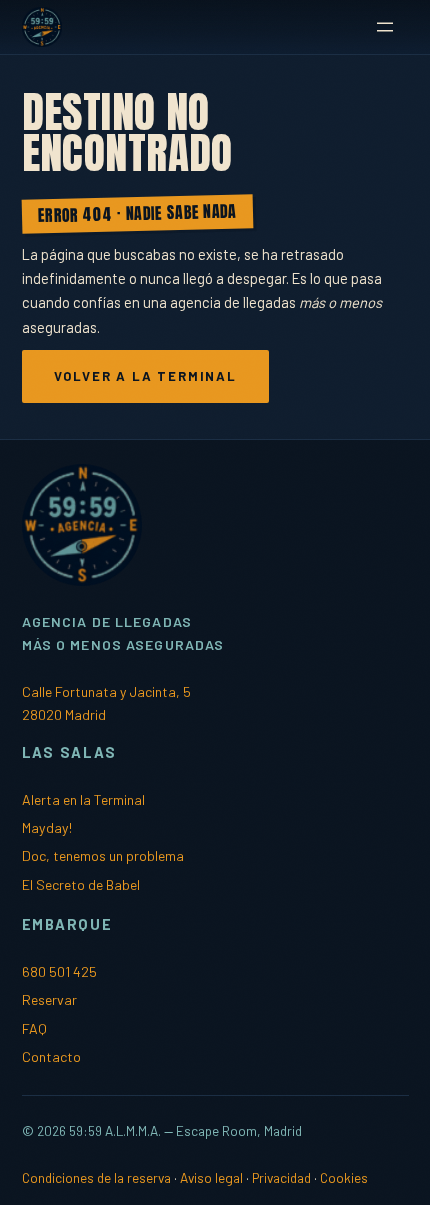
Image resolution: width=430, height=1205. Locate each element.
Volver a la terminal (145, 376)
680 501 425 (59, 971)
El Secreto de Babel (81, 884)
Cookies (344, 1177)
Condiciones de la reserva (96, 1177)
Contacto (51, 1056)
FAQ (34, 1028)
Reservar (49, 999)
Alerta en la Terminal (83, 799)
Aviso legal (211, 1177)
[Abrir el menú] (385, 27)
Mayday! (47, 827)
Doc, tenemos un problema (103, 855)
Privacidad (281, 1177)
